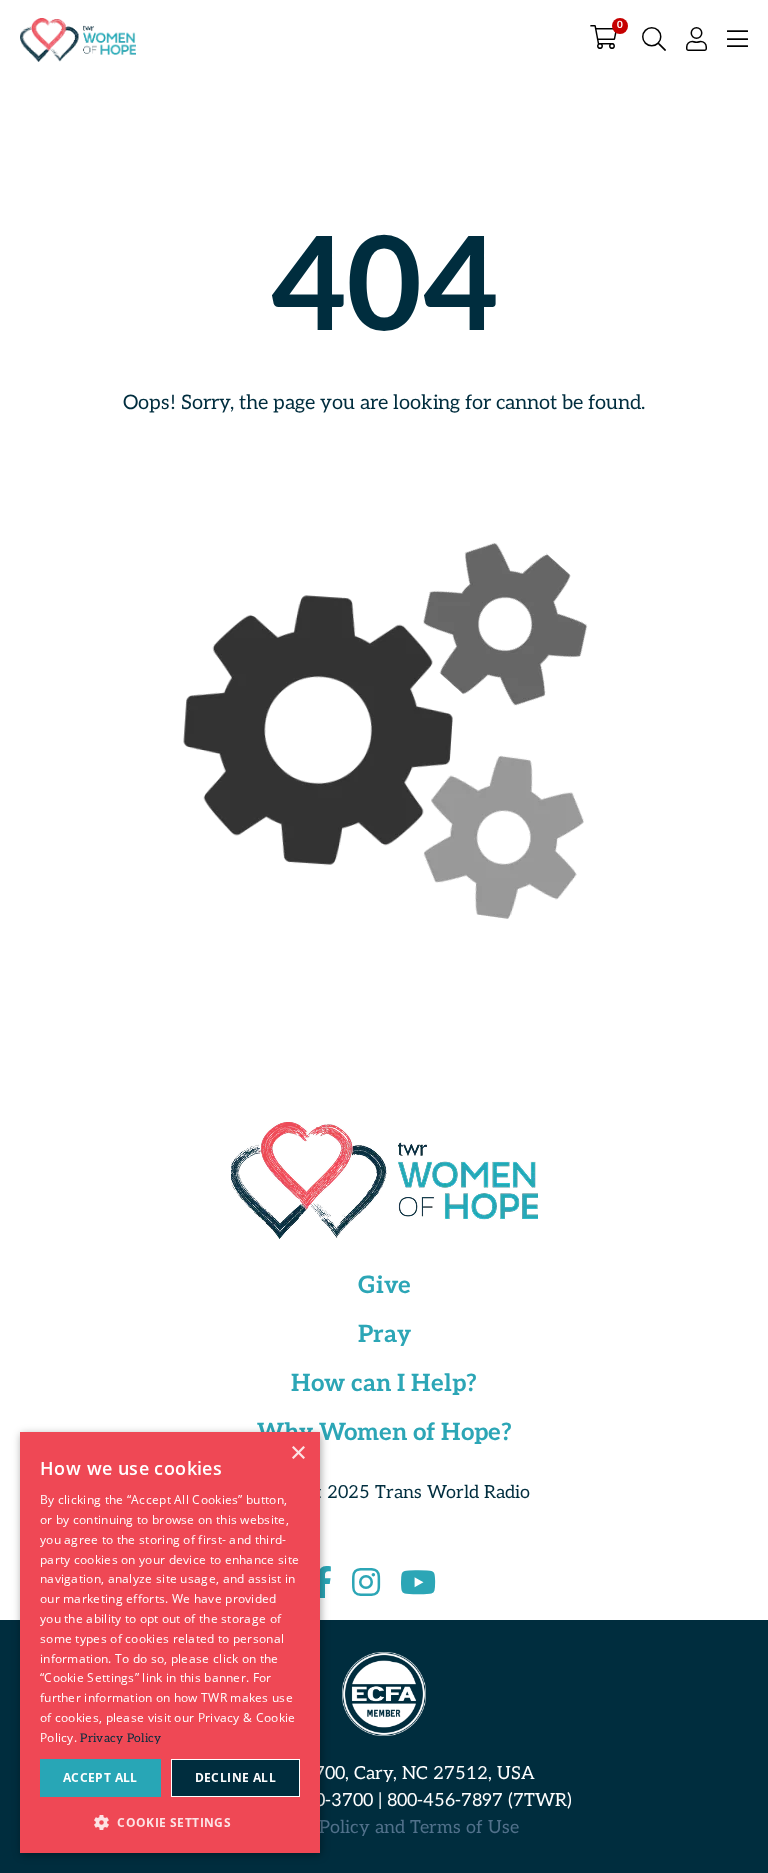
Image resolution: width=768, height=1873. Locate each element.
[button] (170, 1821)
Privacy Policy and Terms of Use (384, 1827)
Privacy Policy (120, 1738)
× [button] (297, 1453)
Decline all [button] (235, 1777)
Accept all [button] (100, 1777)
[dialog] (170, 1642)
